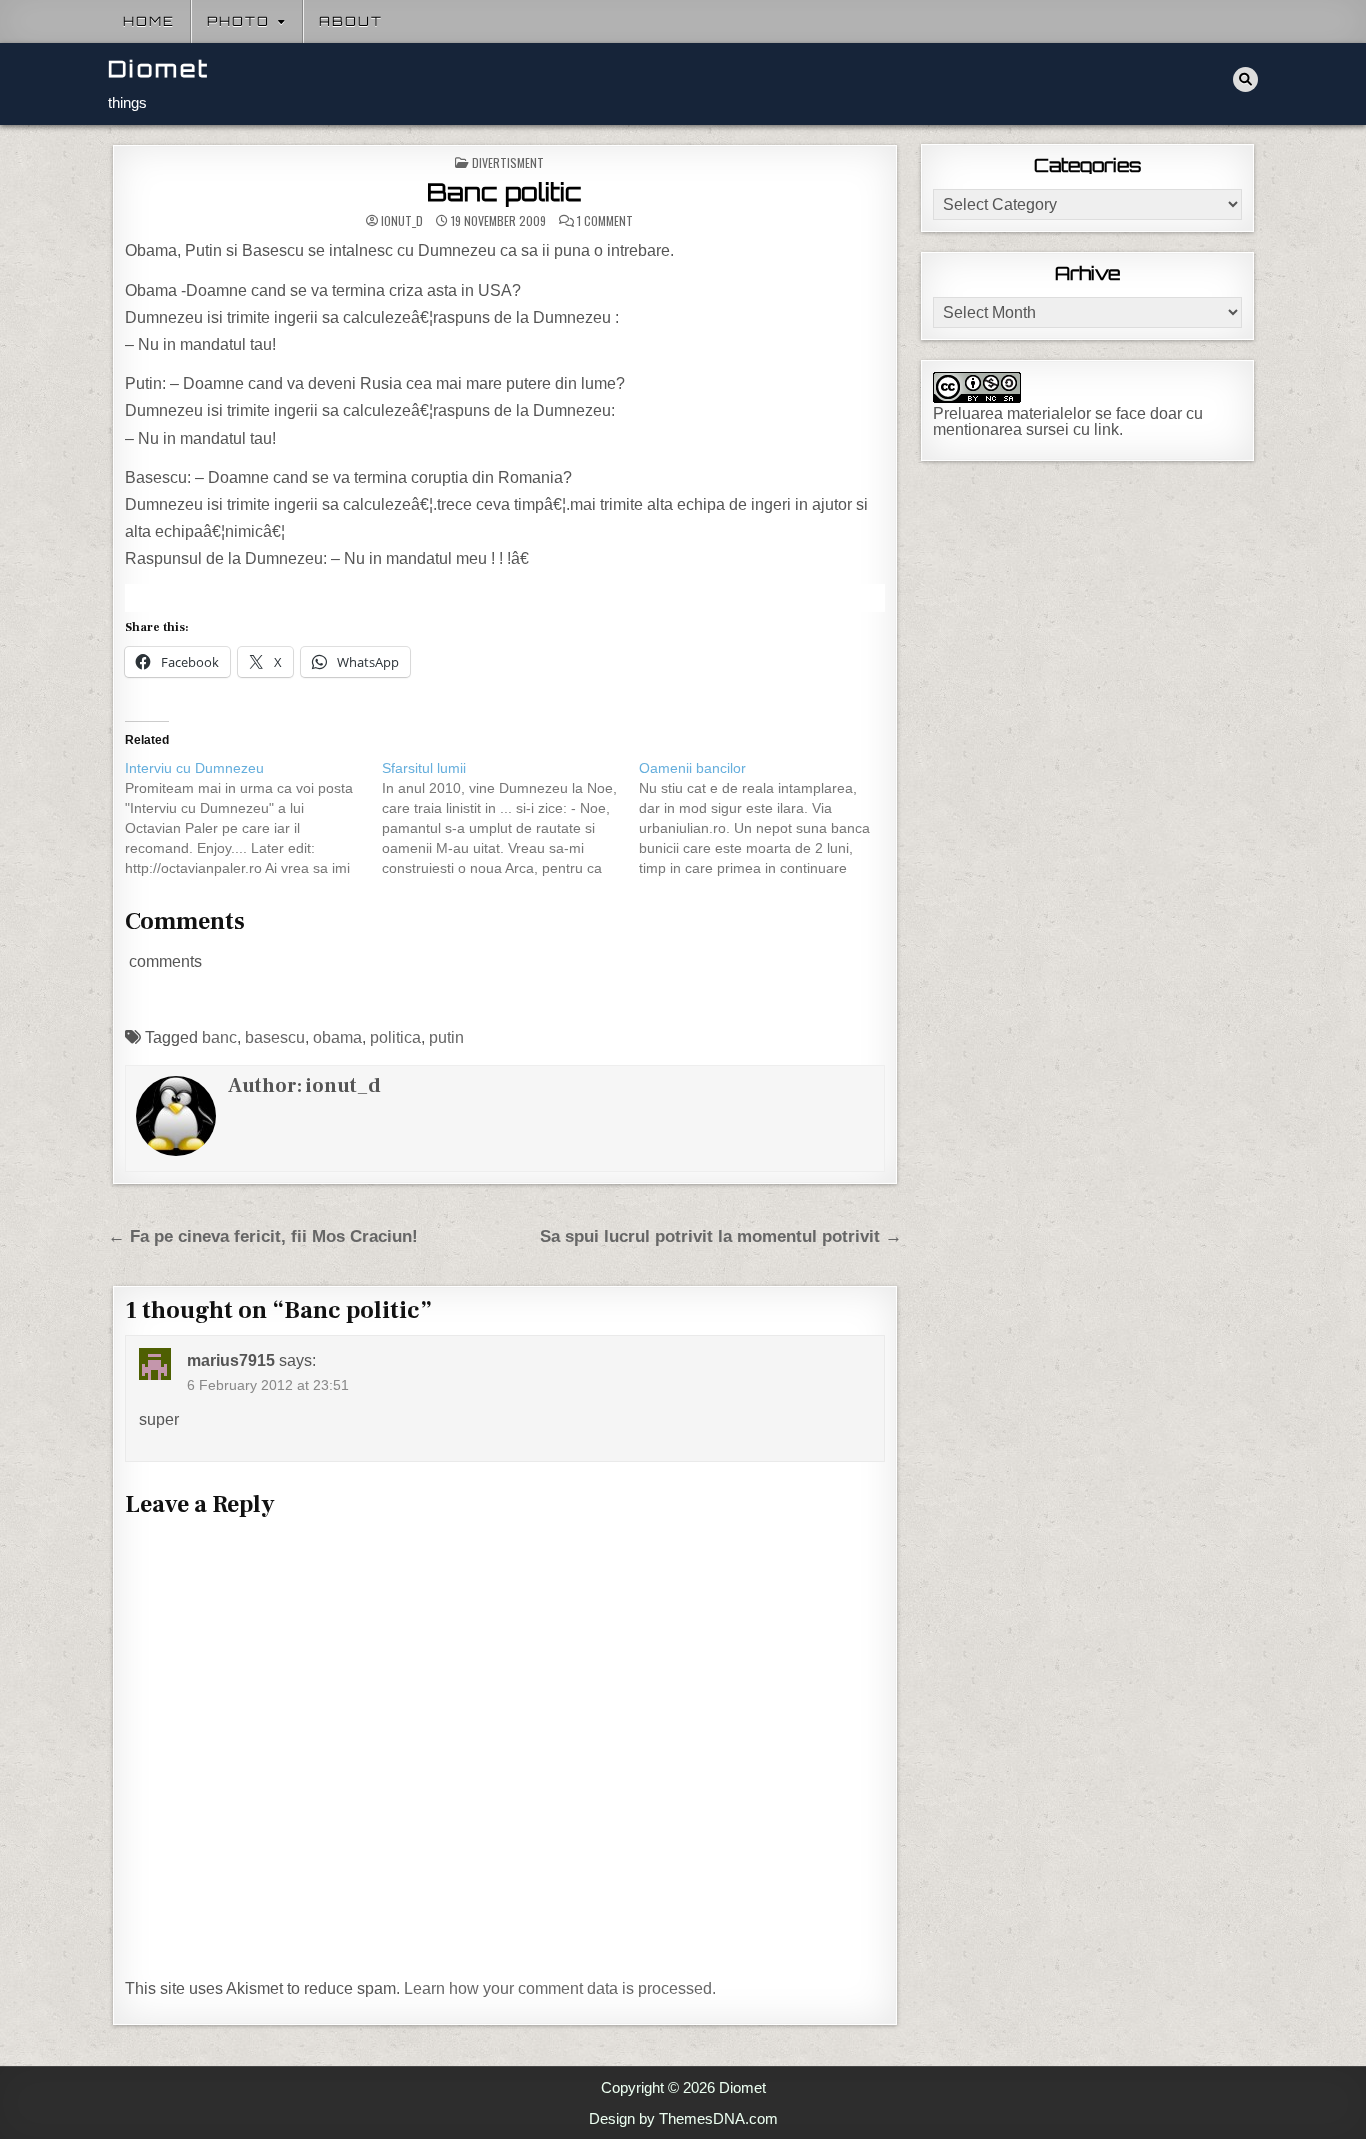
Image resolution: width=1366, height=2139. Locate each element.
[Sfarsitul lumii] (510, 818)
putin (446, 1037)
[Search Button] (1245, 79)
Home (149, 21)
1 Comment (605, 221)
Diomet (159, 68)
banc (219, 1037)
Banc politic (504, 192)
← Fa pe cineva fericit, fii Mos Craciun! (263, 1236)
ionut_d (402, 221)
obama (337, 1037)
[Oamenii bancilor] (767, 818)
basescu (275, 1037)
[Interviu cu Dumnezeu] (253, 818)
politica (395, 1037)
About (351, 21)
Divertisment (508, 162)
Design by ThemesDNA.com (683, 2118)
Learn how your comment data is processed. (560, 1988)
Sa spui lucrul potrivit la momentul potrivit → (721, 1236)
